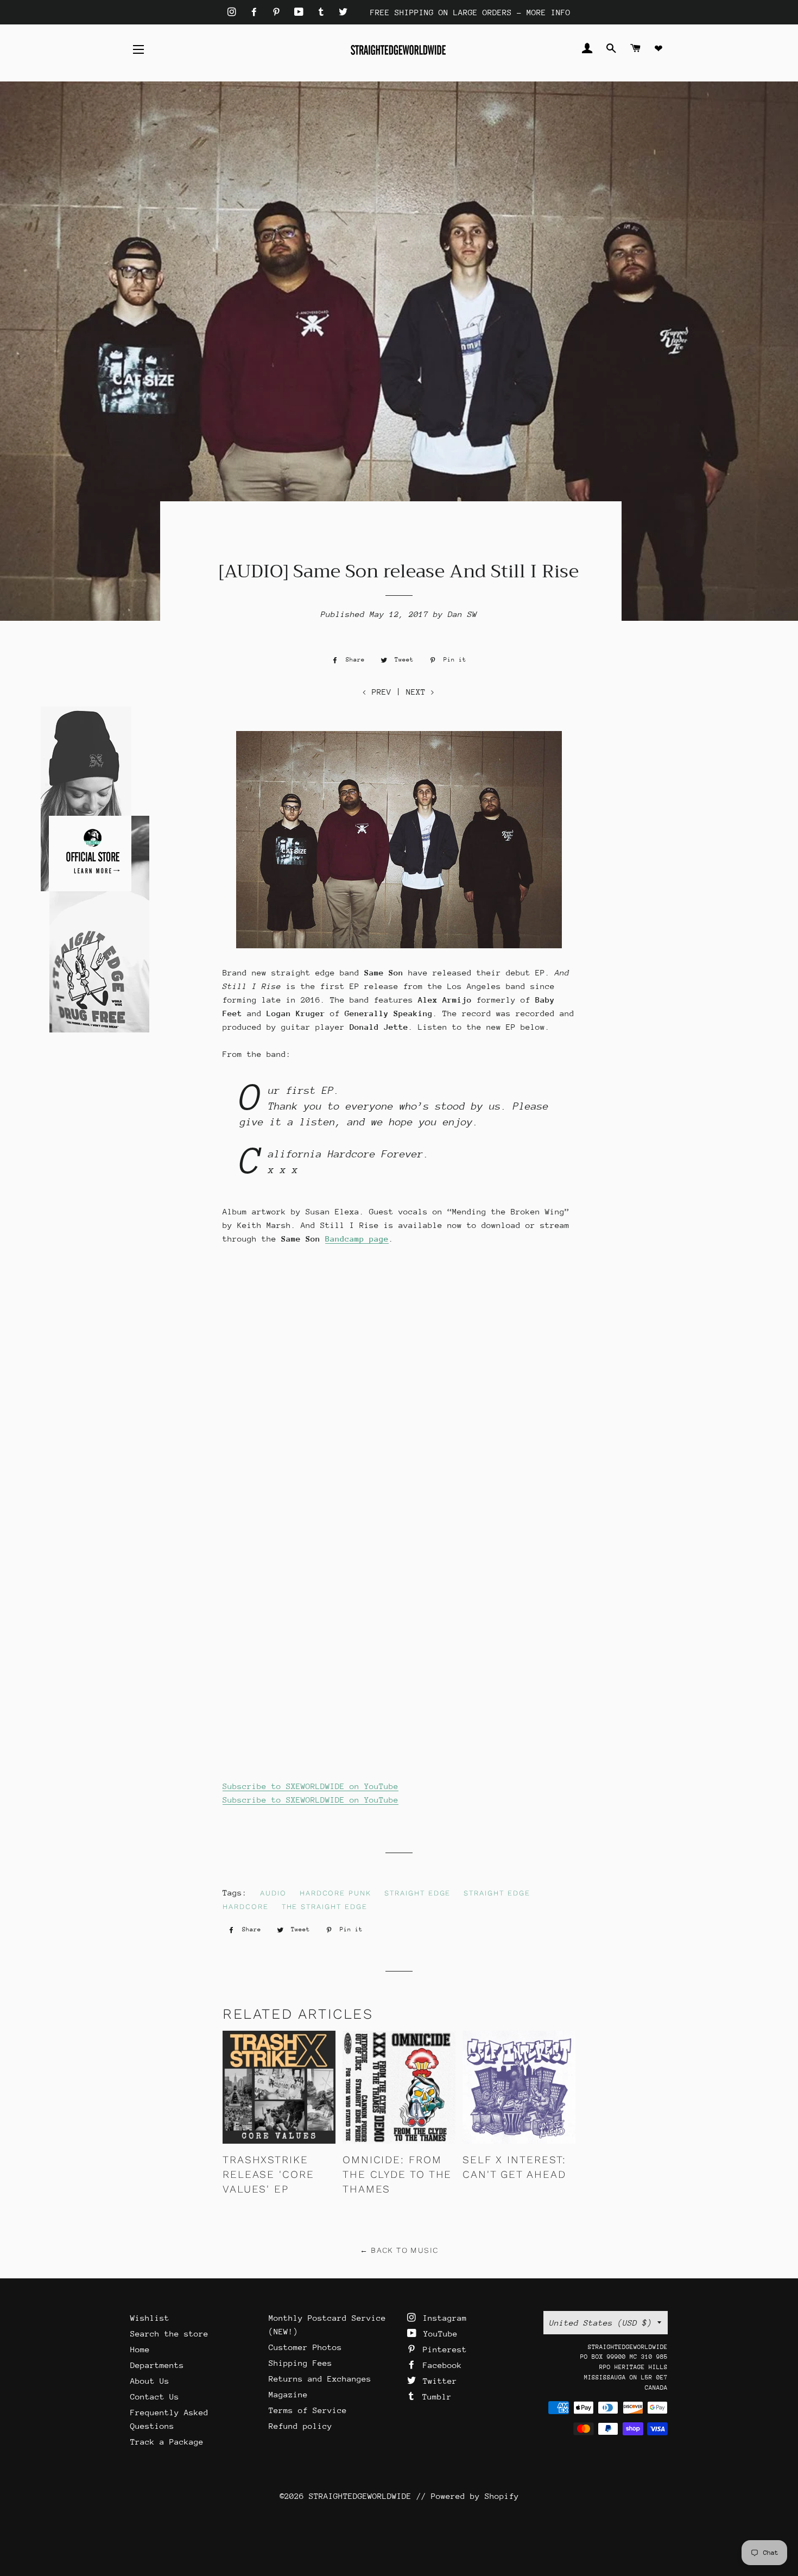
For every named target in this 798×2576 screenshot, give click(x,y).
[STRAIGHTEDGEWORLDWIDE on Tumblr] (324, 12)
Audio (273, 1893)
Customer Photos (305, 2347)
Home (140, 2349)
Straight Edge (417, 1893)
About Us (150, 2381)
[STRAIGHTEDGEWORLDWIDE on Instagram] (234, 12)
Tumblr (435, 2397)
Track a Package (167, 2442)
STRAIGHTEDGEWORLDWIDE (360, 2496)
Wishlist (150, 2318)
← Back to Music (399, 2250)
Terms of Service (308, 2410)
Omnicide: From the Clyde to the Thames (397, 2174)
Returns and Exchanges (320, 2379)
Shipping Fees (300, 2363)
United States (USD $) (601, 2323)
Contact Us (155, 2397)
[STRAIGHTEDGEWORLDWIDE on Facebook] (256, 12)
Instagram (442, 2318)
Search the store (169, 2333)
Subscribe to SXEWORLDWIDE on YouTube (311, 1786)
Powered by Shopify (475, 2496)
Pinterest (442, 2349)
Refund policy (300, 2426)
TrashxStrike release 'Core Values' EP (268, 2174)
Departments (157, 2365)
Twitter (438, 2381)
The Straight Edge (325, 1907)
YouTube (438, 2333)
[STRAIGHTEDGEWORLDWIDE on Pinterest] (279, 12)
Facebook (440, 2365)
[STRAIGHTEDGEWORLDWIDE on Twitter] (343, 12)
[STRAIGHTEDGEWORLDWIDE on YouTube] (301, 12)
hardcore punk (335, 1893)
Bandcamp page (357, 1239)
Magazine (288, 2394)
